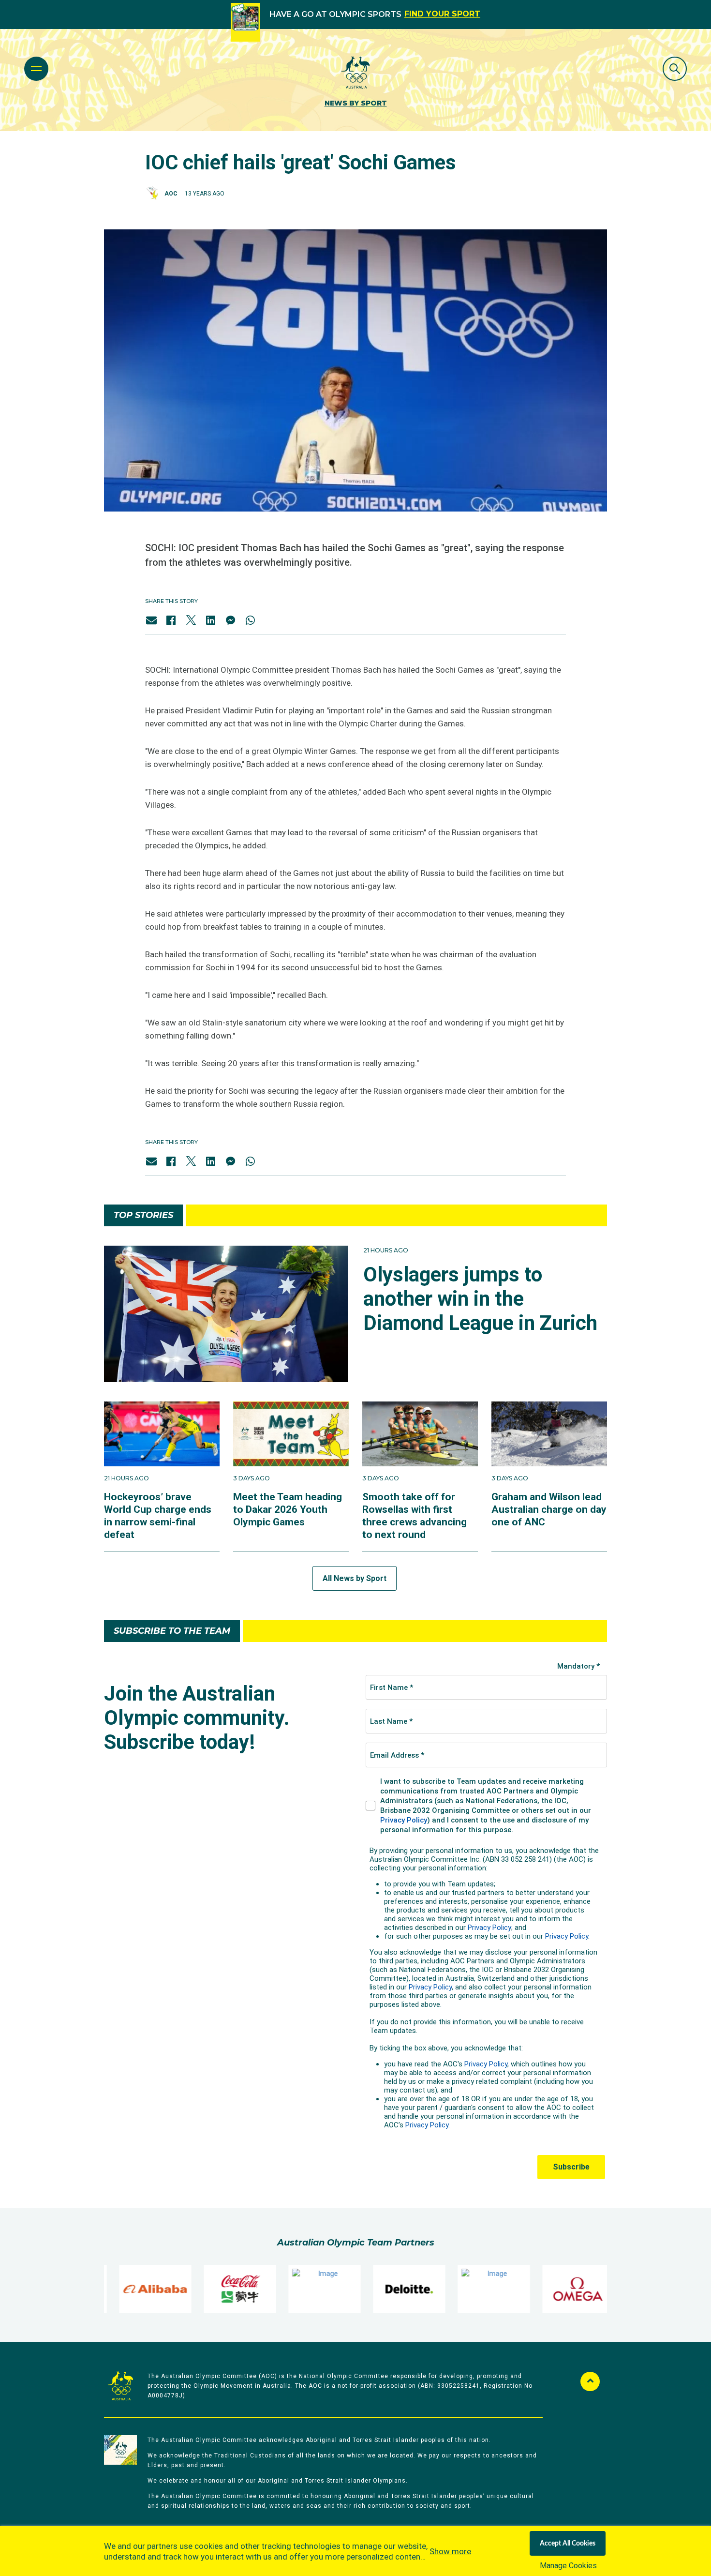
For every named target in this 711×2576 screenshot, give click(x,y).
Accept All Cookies (568, 2544)
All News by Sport (355, 1578)
